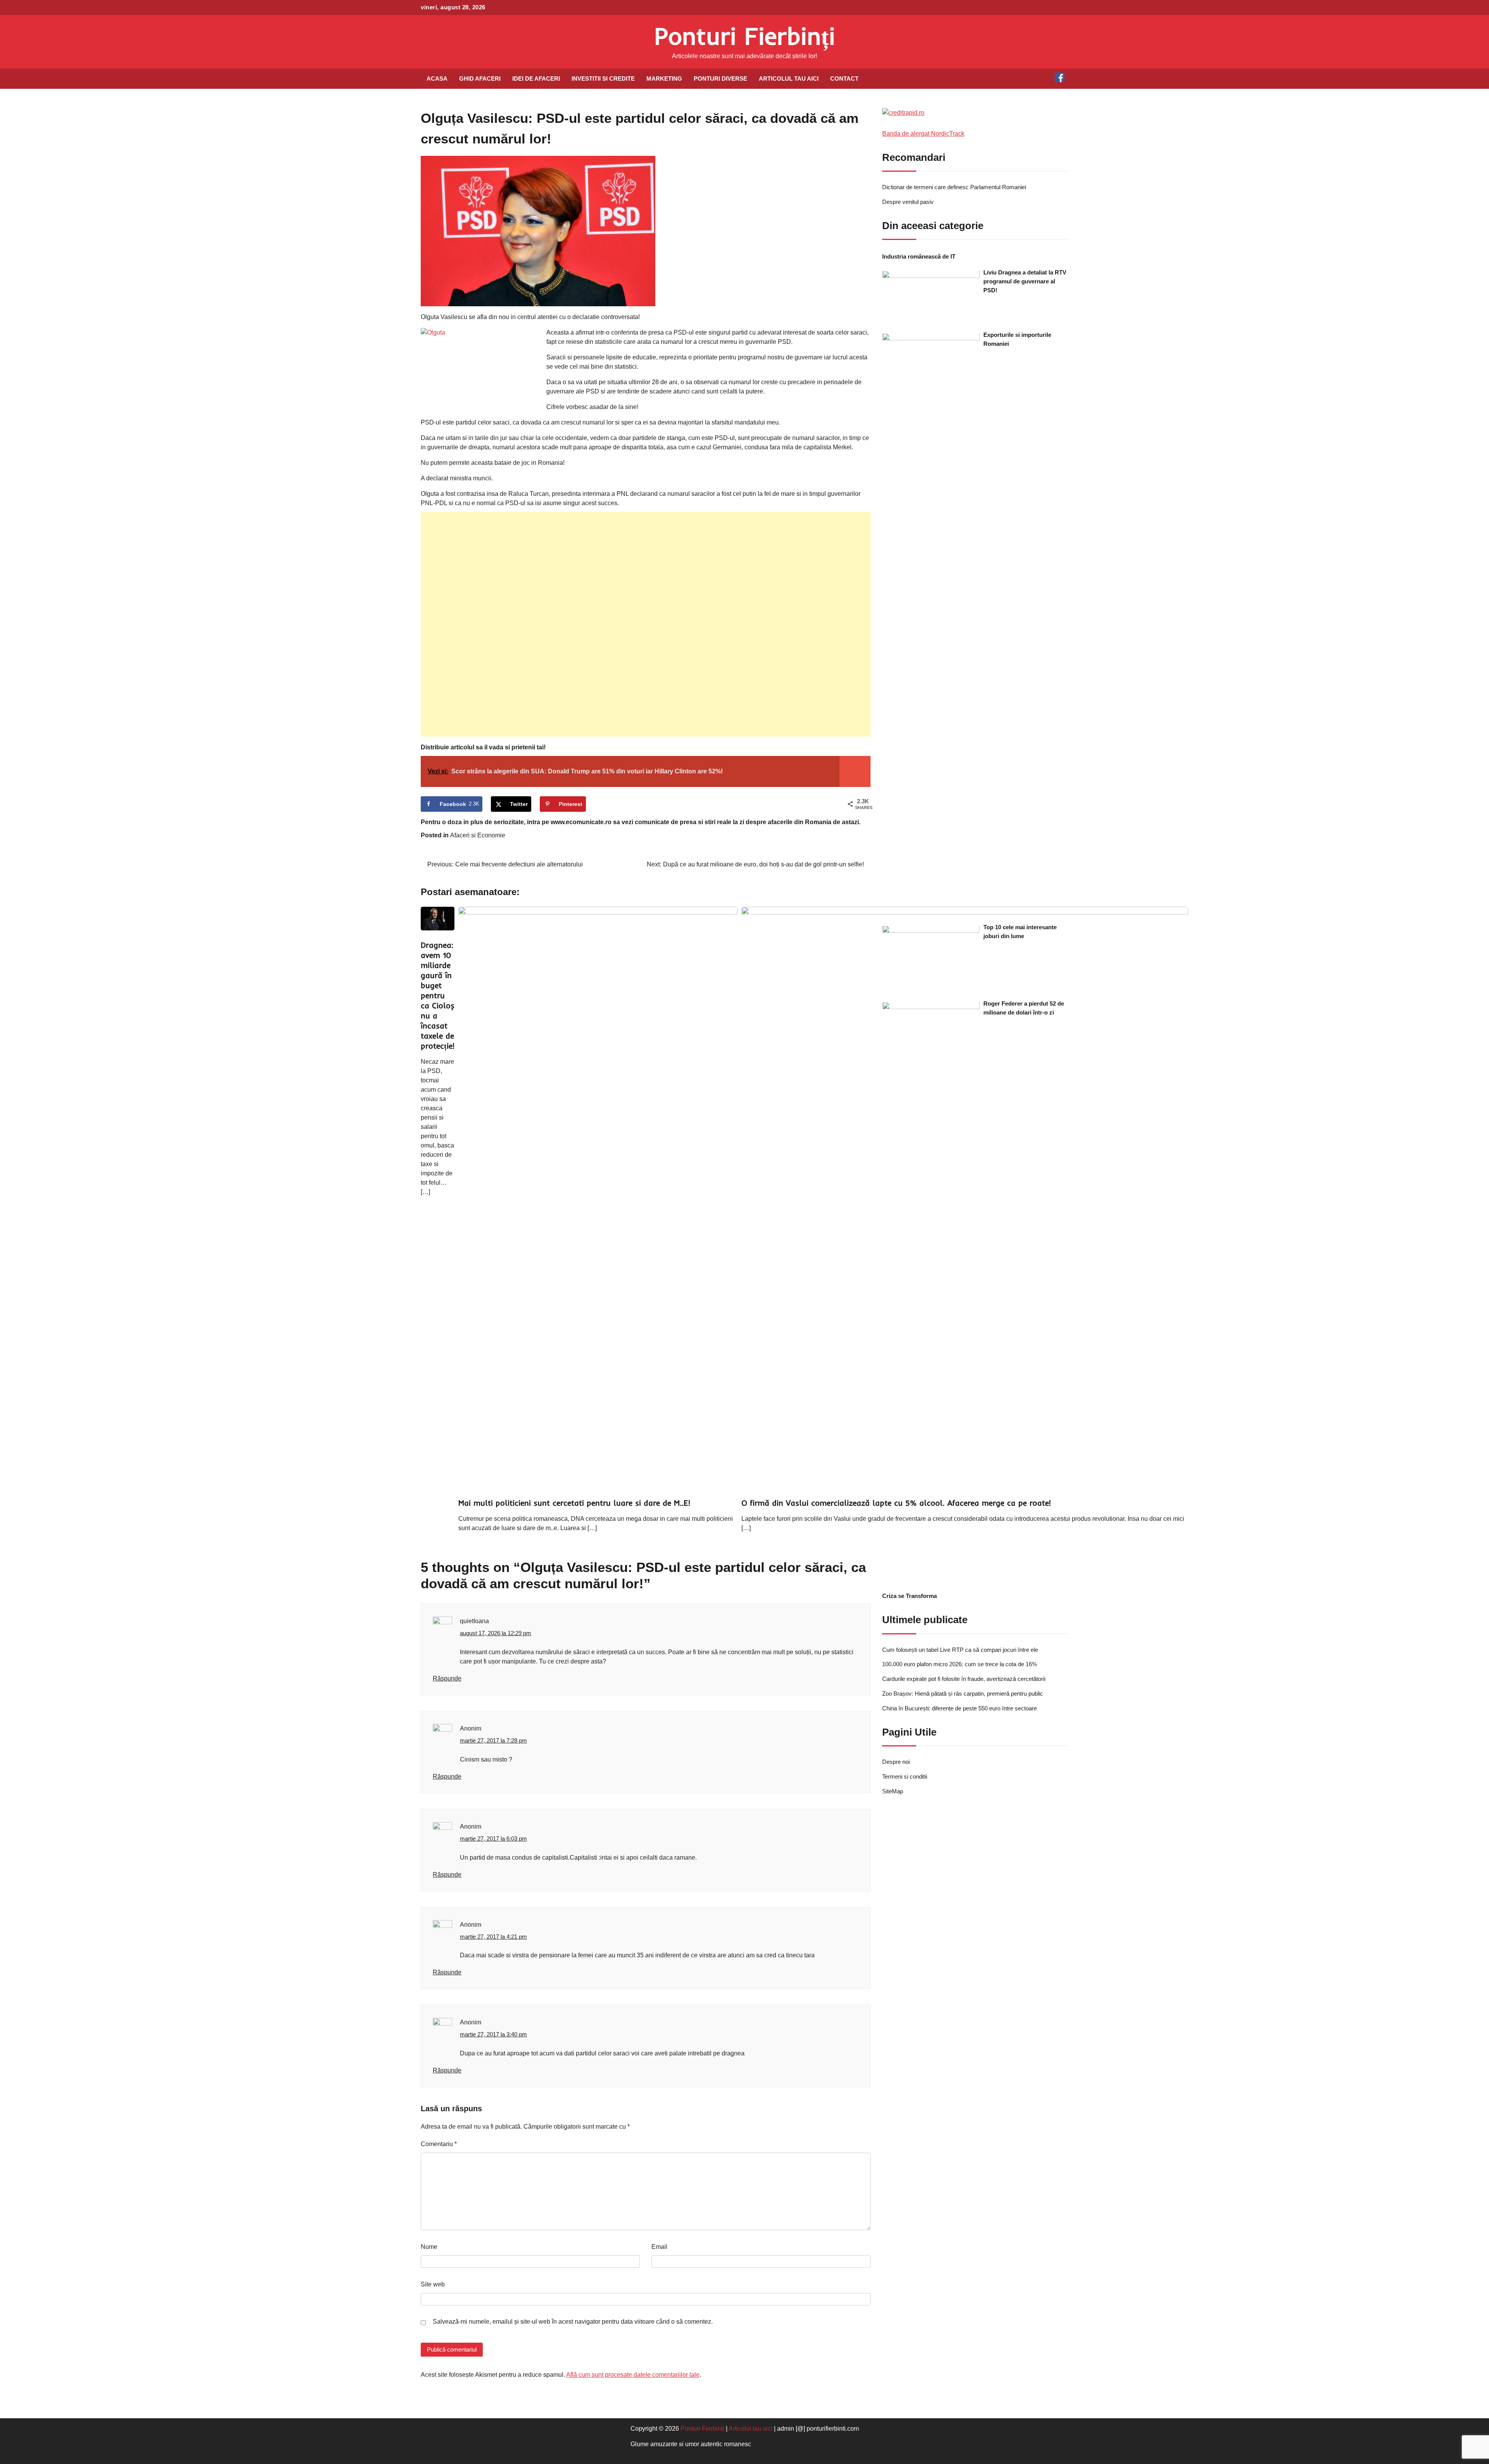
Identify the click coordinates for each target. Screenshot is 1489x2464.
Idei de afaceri (536, 79)
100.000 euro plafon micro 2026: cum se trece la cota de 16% (960, 1664)
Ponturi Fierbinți (745, 36)
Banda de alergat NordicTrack (923, 134)
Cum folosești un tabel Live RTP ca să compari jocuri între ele (960, 1650)
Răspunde (447, 1678)
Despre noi (896, 1762)
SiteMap (893, 1792)
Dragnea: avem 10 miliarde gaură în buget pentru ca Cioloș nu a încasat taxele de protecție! (438, 995)
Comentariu (439, 2144)
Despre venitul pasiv (908, 202)
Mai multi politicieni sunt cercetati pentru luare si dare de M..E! (574, 1503)
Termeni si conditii (905, 1777)
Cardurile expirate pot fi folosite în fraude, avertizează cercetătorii (964, 1679)
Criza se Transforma (909, 1596)
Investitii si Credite (603, 79)
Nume (429, 2247)
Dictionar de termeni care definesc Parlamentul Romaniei (954, 187)
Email (659, 2247)
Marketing (664, 79)
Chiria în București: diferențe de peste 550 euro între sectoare (960, 1709)
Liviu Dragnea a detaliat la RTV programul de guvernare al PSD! (1025, 282)
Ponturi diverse (720, 79)
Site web (433, 2284)
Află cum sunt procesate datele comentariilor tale (633, 2375)
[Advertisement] (646, 624)
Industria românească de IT (919, 257)
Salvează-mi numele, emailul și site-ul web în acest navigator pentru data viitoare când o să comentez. (573, 2322)
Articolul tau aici (789, 79)
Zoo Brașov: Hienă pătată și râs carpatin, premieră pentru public (963, 1694)
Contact (844, 79)
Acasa (437, 79)
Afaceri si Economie (478, 835)
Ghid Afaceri (480, 79)
